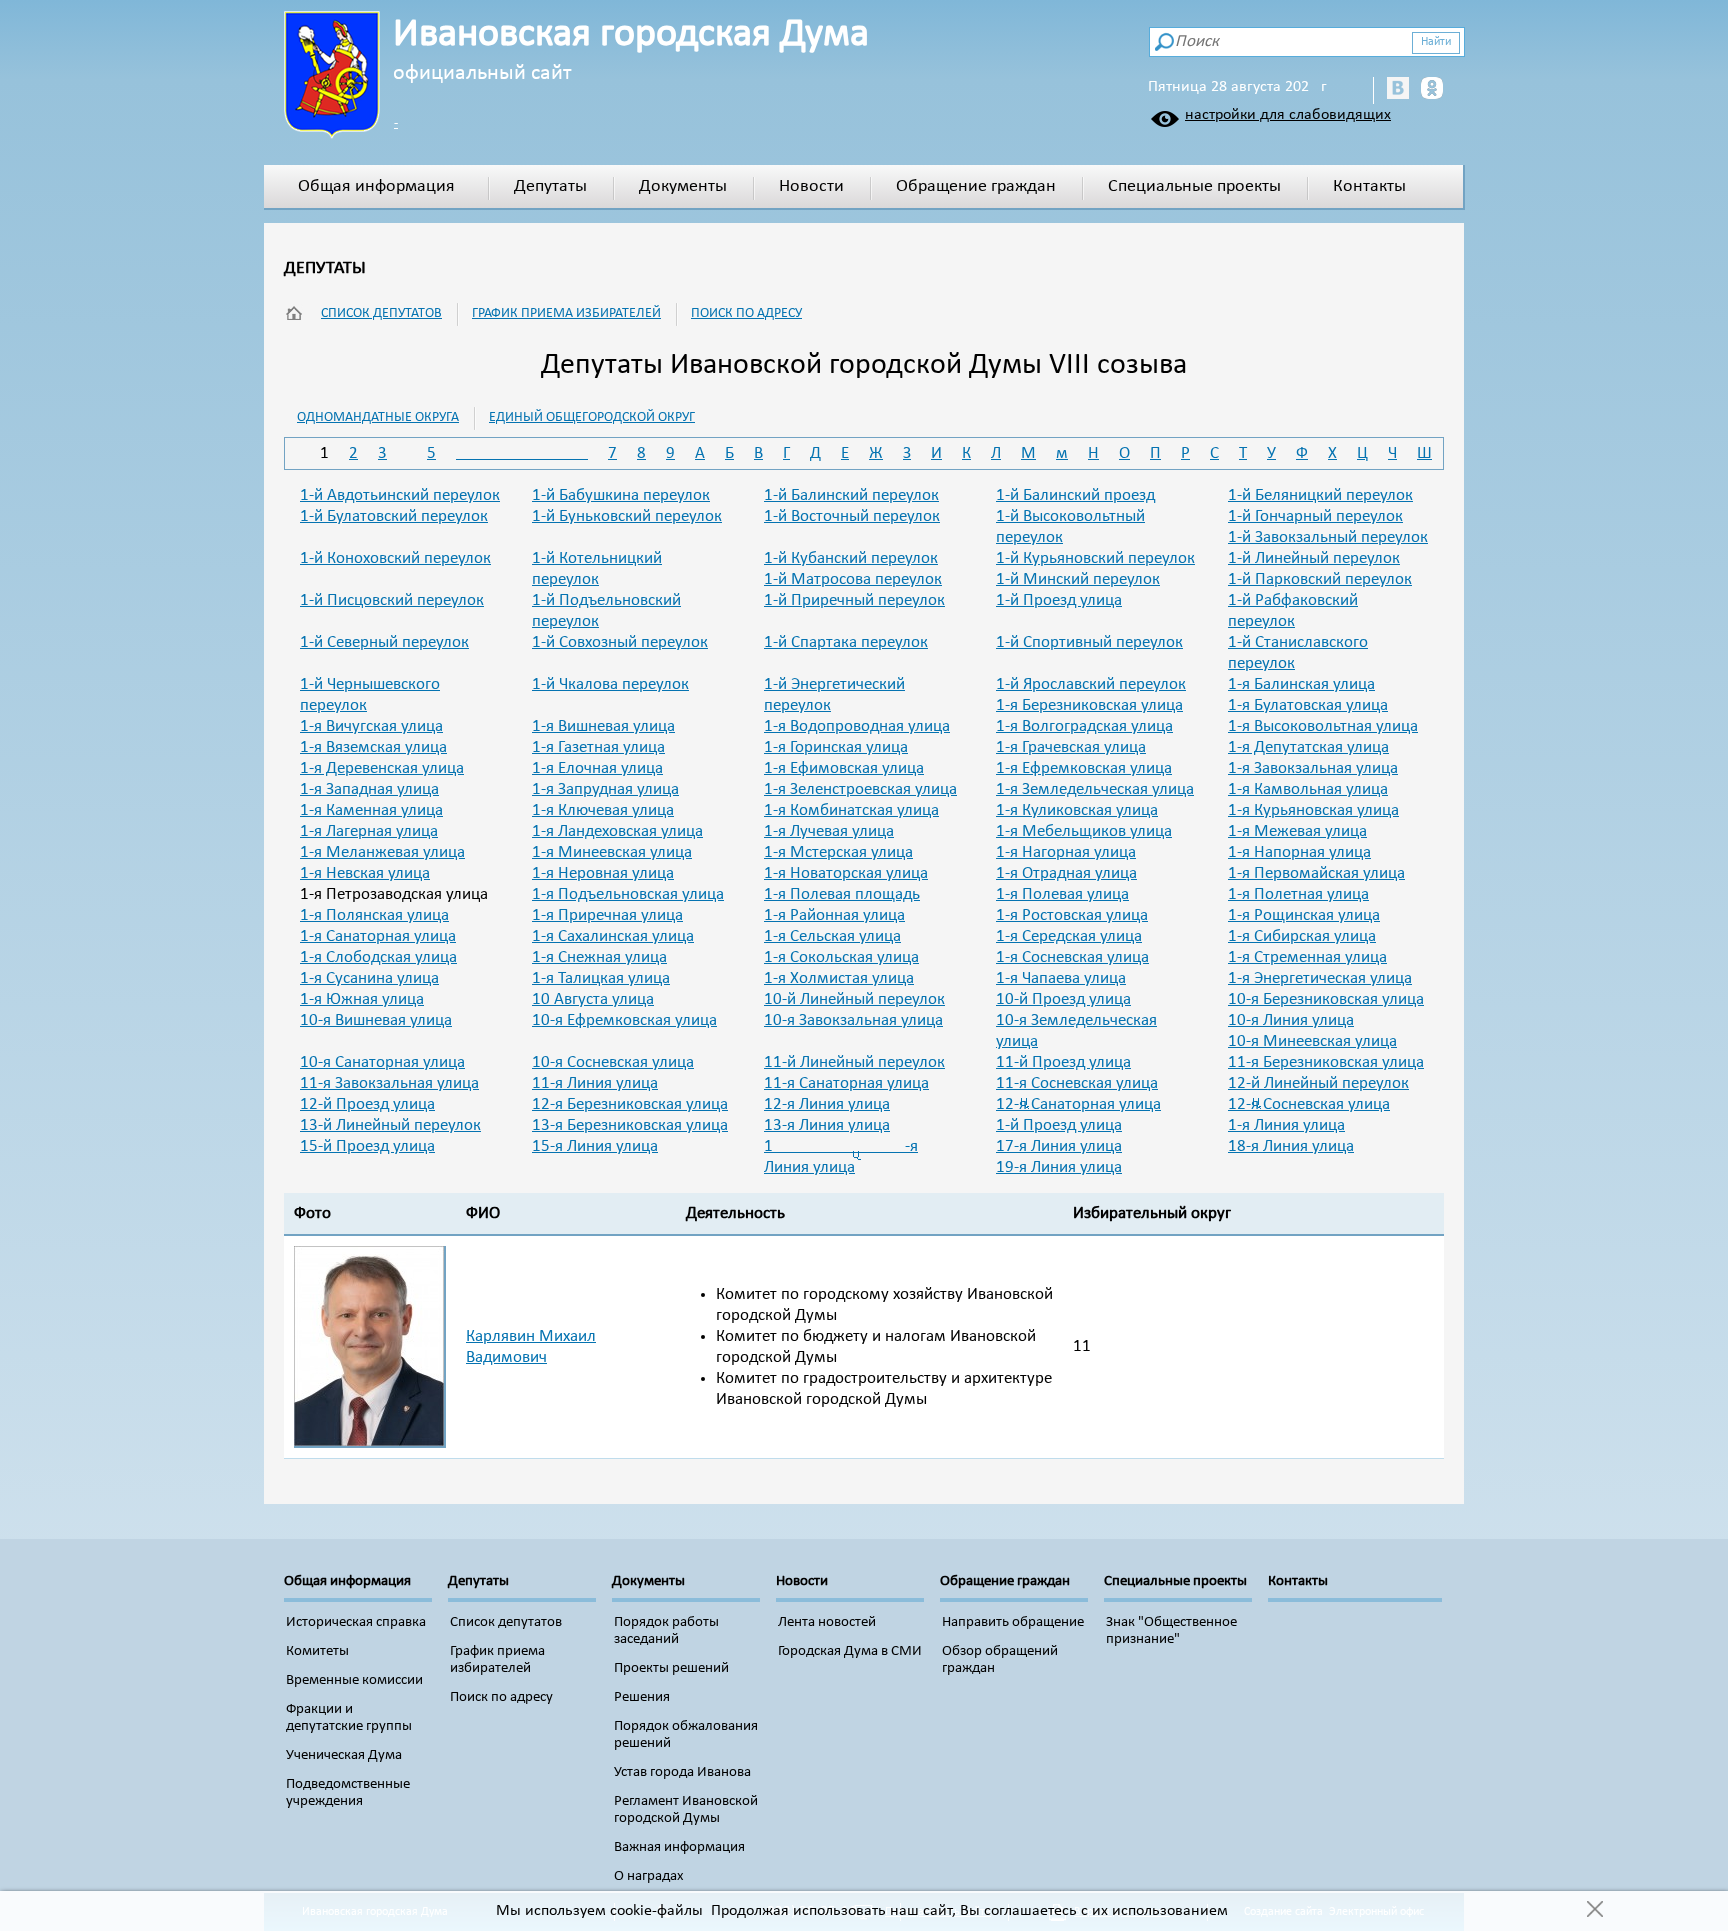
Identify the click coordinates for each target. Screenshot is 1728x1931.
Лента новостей (827, 1622)
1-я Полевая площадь (842, 894)
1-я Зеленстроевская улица (860, 789)
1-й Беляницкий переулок (1320, 495)
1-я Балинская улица (1301, 684)
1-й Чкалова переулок (610, 684)
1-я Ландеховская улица (617, 831)
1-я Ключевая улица (603, 810)
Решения (642, 1697)
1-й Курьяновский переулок (1095, 558)
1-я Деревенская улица (382, 768)
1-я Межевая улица (1297, 831)
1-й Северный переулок (384, 642)
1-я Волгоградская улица (1084, 726)
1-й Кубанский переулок (851, 558)
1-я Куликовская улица (1077, 810)
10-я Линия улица (1291, 1020)
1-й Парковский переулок (1320, 579)
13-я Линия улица (827, 1125)
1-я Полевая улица (1062, 894)
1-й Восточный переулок (852, 516)
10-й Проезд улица (1063, 999)
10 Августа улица (593, 999)
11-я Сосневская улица (1077, 1083)
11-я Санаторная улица (846, 1083)
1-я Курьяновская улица (1313, 810)
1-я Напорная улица (1299, 852)
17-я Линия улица (1059, 1146)
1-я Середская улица (1069, 936)
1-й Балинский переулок (851, 495)
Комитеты (317, 1651)
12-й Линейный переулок (1318, 1083)
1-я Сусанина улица (369, 978)
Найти (1436, 42)
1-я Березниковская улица (1089, 705)
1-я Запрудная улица (605, 789)
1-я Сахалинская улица (613, 936)
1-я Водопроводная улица (857, 726)
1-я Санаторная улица (378, 936)
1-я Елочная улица (597, 768)
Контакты (1369, 186)
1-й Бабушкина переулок (621, 495)
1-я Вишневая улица (603, 726)
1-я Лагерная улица (369, 831)
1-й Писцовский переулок (392, 600)
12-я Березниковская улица (630, 1104)
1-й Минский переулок (1078, 579)
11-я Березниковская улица (1326, 1062)
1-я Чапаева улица (1061, 978)
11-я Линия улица (595, 1083)
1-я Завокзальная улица (1313, 768)
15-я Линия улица (595, 1146)
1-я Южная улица (362, 999)
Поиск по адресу (746, 313)
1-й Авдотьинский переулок (400, 495)
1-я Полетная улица (1298, 894)
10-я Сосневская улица (613, 1062)
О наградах (649, 1876)
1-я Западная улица (369, 789)
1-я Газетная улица (598, 747)
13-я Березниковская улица (630, 1125)
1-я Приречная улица (607, 915)
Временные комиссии (354, 1680)
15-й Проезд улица (367, 1146)
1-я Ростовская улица (1072, 915)
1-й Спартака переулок (846, 642)
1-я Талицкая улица (601, 978)
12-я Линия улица (827, 1104)
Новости (811, 186)
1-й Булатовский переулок (394, 516)
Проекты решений (671, 1668)
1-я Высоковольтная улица (1323, 726)
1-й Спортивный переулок (1089, 642)
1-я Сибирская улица (1302, 936)
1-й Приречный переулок (854, 600)
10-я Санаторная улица (382, 1062)
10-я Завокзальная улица (853, 1020)
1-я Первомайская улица (1316, 873)
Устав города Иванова (682, 1772)
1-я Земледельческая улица (1095, 789)
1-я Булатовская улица (1308, 705)
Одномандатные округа (378, 417)
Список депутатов (381, 313)
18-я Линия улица (1291, 1146)
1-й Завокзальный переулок (1328, 537)
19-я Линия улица (1059, 1167)
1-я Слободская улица (378, 957)
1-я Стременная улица (1307, 957)
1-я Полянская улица (374, 915)
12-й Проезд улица (367, 1104)
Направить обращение (1013, 1622)
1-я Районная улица (834, 915)
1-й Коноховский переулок (395, 558)
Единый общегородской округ (592, 417)
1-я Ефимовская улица (844, 768)
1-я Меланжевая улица (382, 852)
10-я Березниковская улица (1326, 999)
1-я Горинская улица (836, 747)
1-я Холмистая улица (839, 978)
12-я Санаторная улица (1078, 1104)
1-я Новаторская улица (846, 873)
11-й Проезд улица (1063, 1062)
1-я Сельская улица (832, 936)
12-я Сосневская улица (1309, 1104)
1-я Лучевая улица (829, 831)
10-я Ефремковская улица (624, 1020)
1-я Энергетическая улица (1320, 978)
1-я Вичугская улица (371, 726)
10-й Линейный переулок (854, 999)
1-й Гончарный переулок (1315, 516)
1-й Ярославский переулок (1091, 684)
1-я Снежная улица (599, 957)
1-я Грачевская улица (1071, 747)
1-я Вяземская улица (373, 747)
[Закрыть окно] (1594, 1911)
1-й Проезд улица (1059, 600)
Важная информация (679, 1847)
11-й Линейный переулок (854, 1062)
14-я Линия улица (1286, 1125)
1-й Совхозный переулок (620, 642)
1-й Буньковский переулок (627, 516)
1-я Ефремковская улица (1084, 768)
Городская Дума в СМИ (850, 1651)
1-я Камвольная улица (1308, 789)
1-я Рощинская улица (1304, 915)
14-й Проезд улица (1059, 1125)
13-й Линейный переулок (390, 1125)
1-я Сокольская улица (841, 957)
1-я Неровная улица (603, 873)
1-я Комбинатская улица (851, 810)
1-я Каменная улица (371, 810)
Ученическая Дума (344, 1755)
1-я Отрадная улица (1066, 873)
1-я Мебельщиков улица (1084, 831)
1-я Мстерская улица (838, 852)
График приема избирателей (566, 313)
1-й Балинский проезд (1075, 495)
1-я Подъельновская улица (628, 894)
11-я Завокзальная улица (389, 1083)
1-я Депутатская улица (1308, 747)
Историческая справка (356, 1622)
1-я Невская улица (365, 873)
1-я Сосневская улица (1072, 957)
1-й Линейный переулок (1314, 558)
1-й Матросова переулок (853, 579)
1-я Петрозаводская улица (394, 894)
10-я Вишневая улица (376, 1020)
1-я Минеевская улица (612, 852)
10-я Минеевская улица (1312, 1041)
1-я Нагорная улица (1066, 852)
